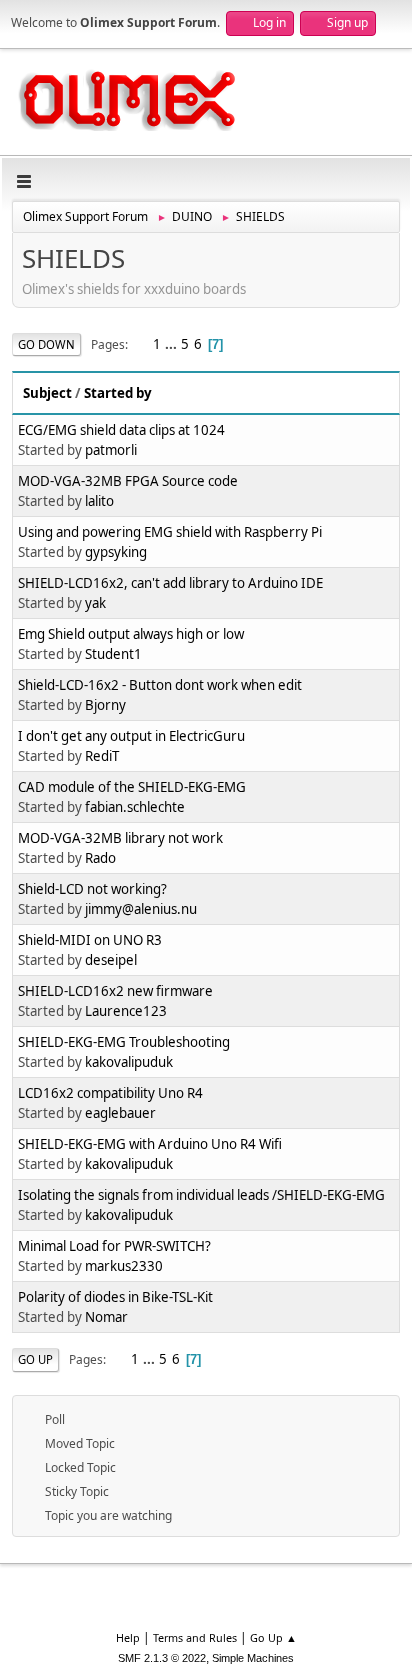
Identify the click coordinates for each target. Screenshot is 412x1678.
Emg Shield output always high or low (131, 634)
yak (95, 603)
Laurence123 (126, 1011)
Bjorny (105, 705)
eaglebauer (120, 1113)
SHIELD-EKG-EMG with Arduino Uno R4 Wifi (150, 1144)
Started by (118, 393)
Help (128, 1637)
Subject (47, 393)
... (172, 344)
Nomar (106, 1317)
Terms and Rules (195, 1637)
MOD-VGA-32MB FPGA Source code (128, 481)
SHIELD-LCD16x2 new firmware (115, 991)
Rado (100, 858)
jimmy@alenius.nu (141, 909)
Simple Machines (253, 1658)
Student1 (113, 654)
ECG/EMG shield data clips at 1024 (121, 430)
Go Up (35, 1359)
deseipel (111, 960)
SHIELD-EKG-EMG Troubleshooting (124, 1042)
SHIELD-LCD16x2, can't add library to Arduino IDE (170, 583)
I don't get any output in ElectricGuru (131, 736)
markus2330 (124, 1266)
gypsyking (116, 552)
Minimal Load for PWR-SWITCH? (114, 1246)
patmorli (111, 450)
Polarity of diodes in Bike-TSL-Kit (115, 1297)
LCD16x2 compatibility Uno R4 (110, 1093)
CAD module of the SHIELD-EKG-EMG (132, 787)
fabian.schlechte (135, 807)
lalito (99, 501)
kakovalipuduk (129, 1062)
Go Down (46, 344)
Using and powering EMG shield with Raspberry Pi (170, 532)
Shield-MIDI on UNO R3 (90, 940)
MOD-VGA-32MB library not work (120, 838)
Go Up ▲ (273, 1637)
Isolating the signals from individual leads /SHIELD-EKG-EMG (201, 1195)
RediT (102, 756)
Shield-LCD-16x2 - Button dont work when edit (160, 685)
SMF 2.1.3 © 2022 (162, 1658)
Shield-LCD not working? (92, 889)
